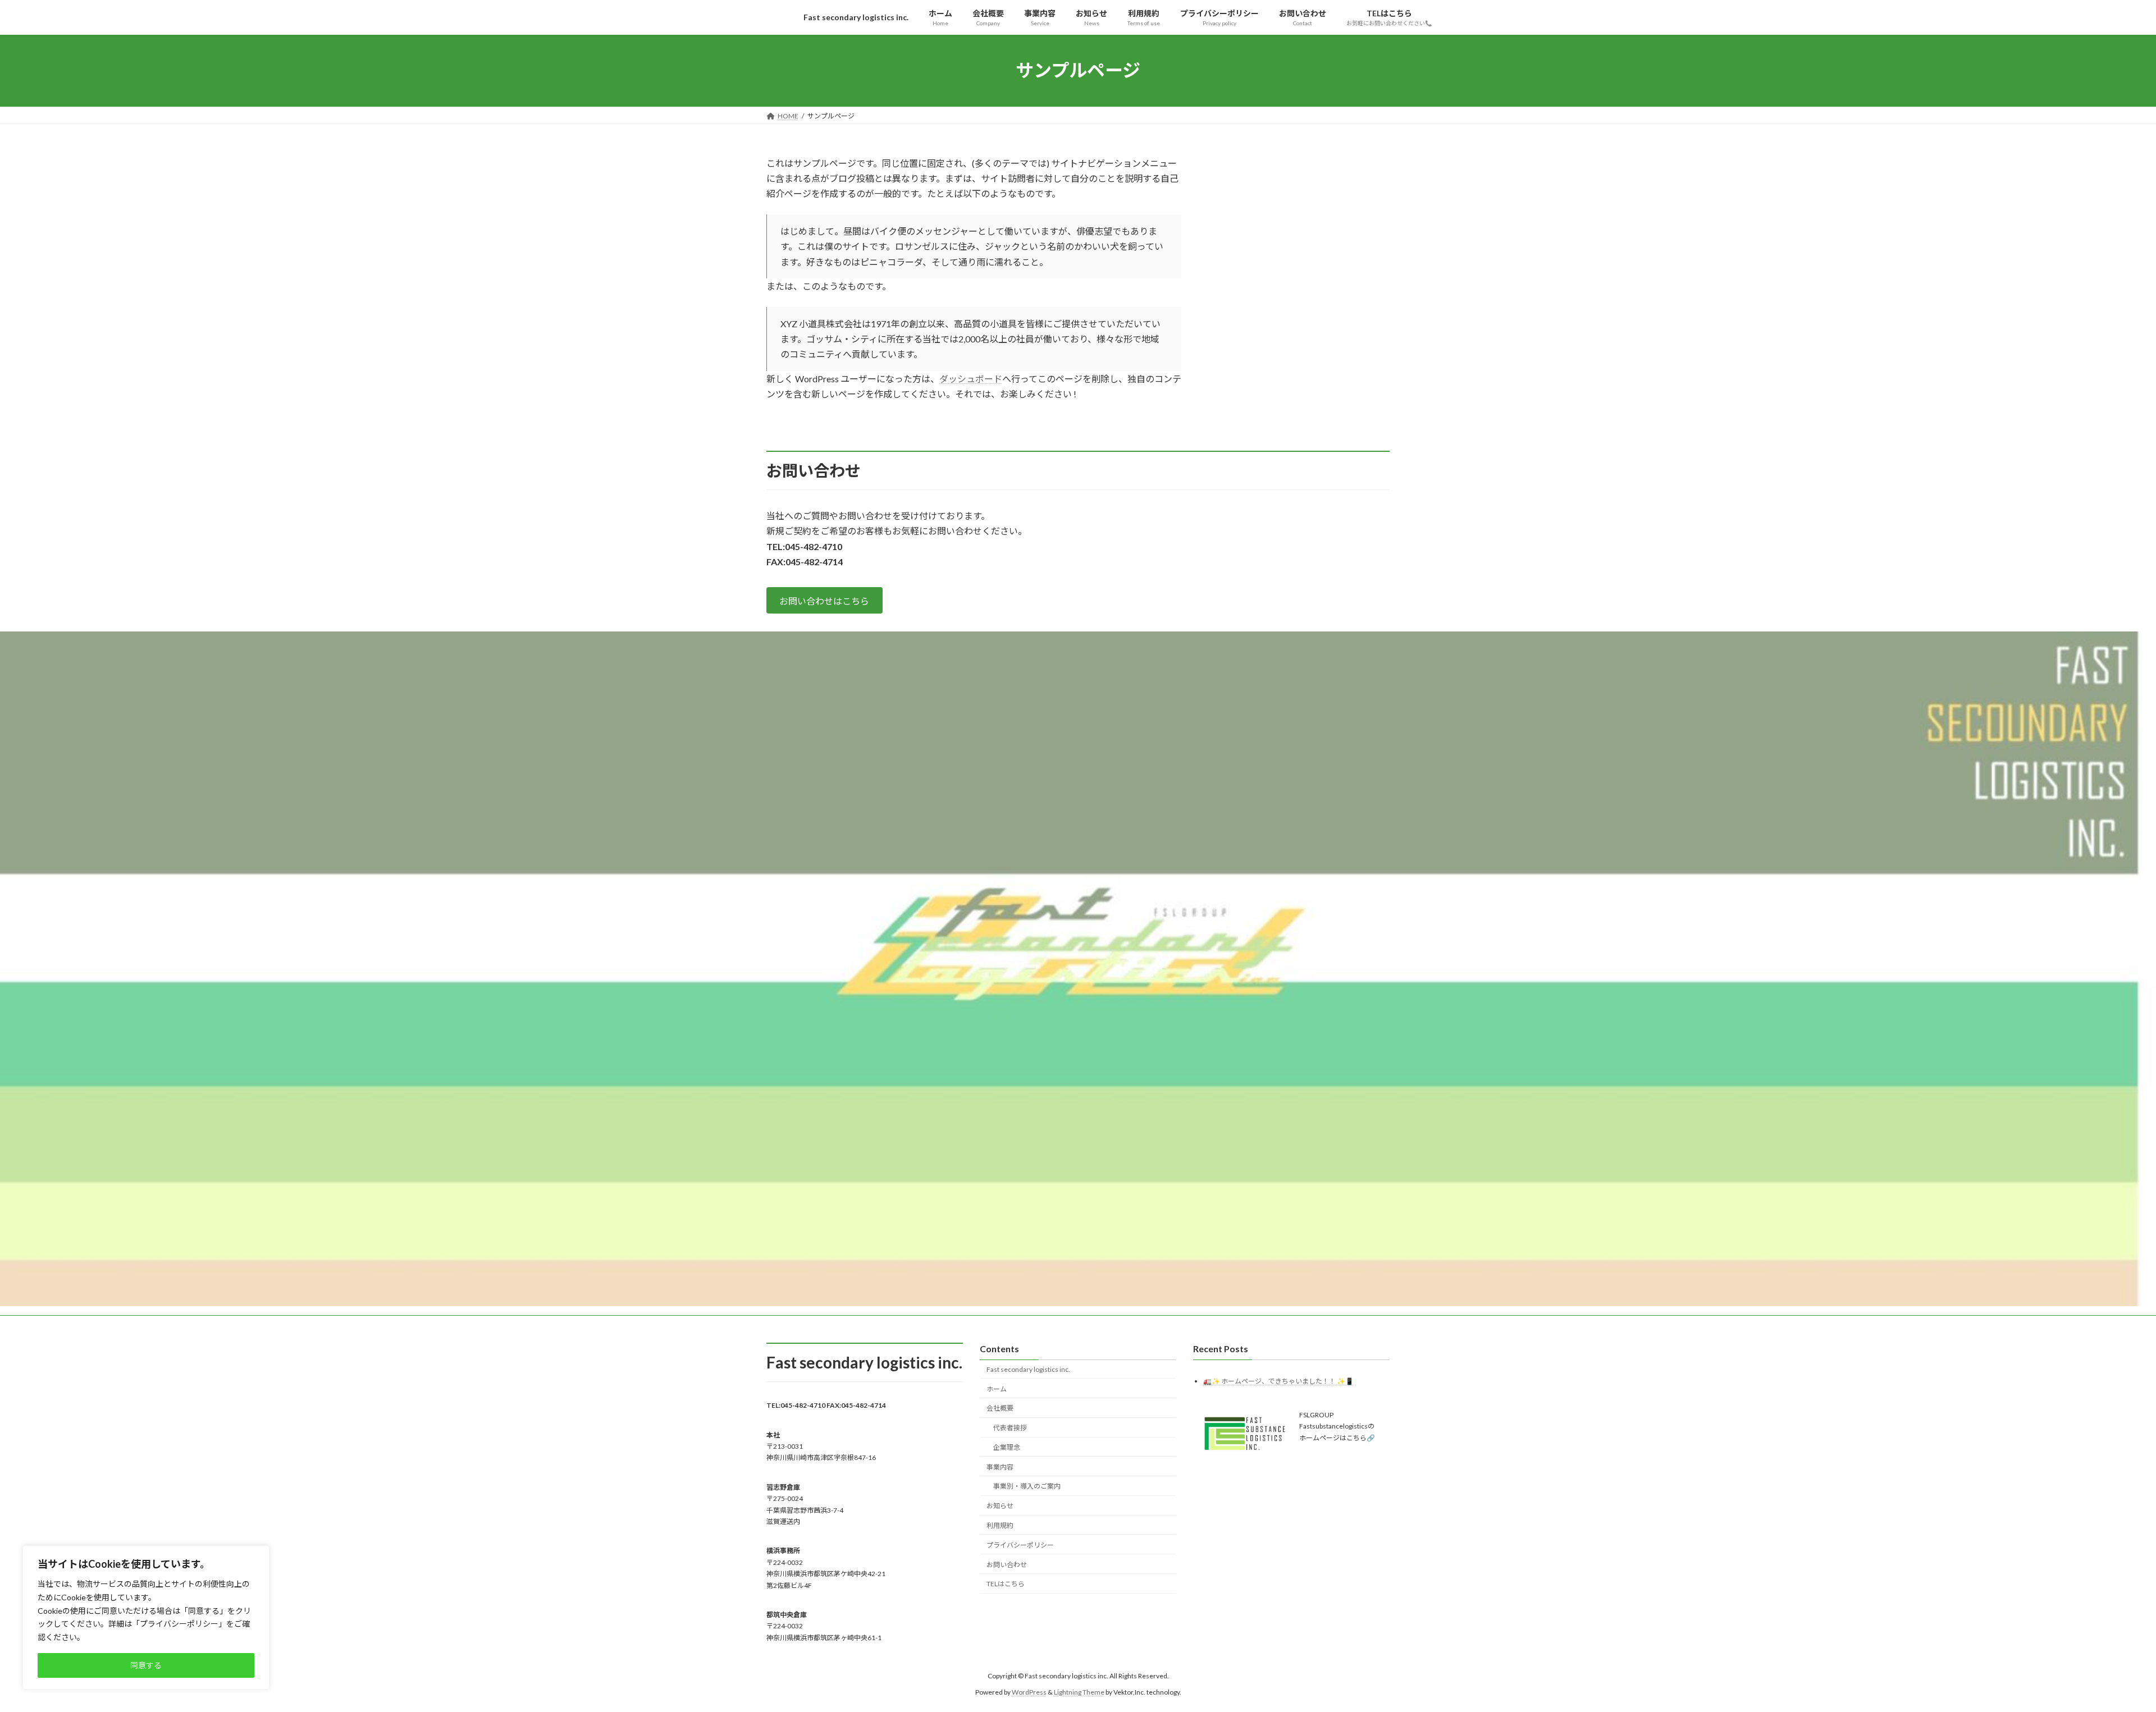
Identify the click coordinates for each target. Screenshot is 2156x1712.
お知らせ (1000, 1506)
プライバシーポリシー (1020, 1545)
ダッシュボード (971, 379)
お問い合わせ (1007, 1565)
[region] (146, 1617)
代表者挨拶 (1010, 1428)
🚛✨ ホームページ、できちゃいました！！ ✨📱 (1278, 1381)
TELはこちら (1006, 1584)
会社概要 (1000, 1408)
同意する (146, 1665)
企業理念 (1007, 1447)
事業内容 (1000, 1467)
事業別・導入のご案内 (1027, 1487)
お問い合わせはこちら (824, 601)
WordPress (1029, 1692)
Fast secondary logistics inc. (1028, 1369)
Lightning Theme (1079, 1692)
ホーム (997, 1389)
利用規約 (1000, 1525)
